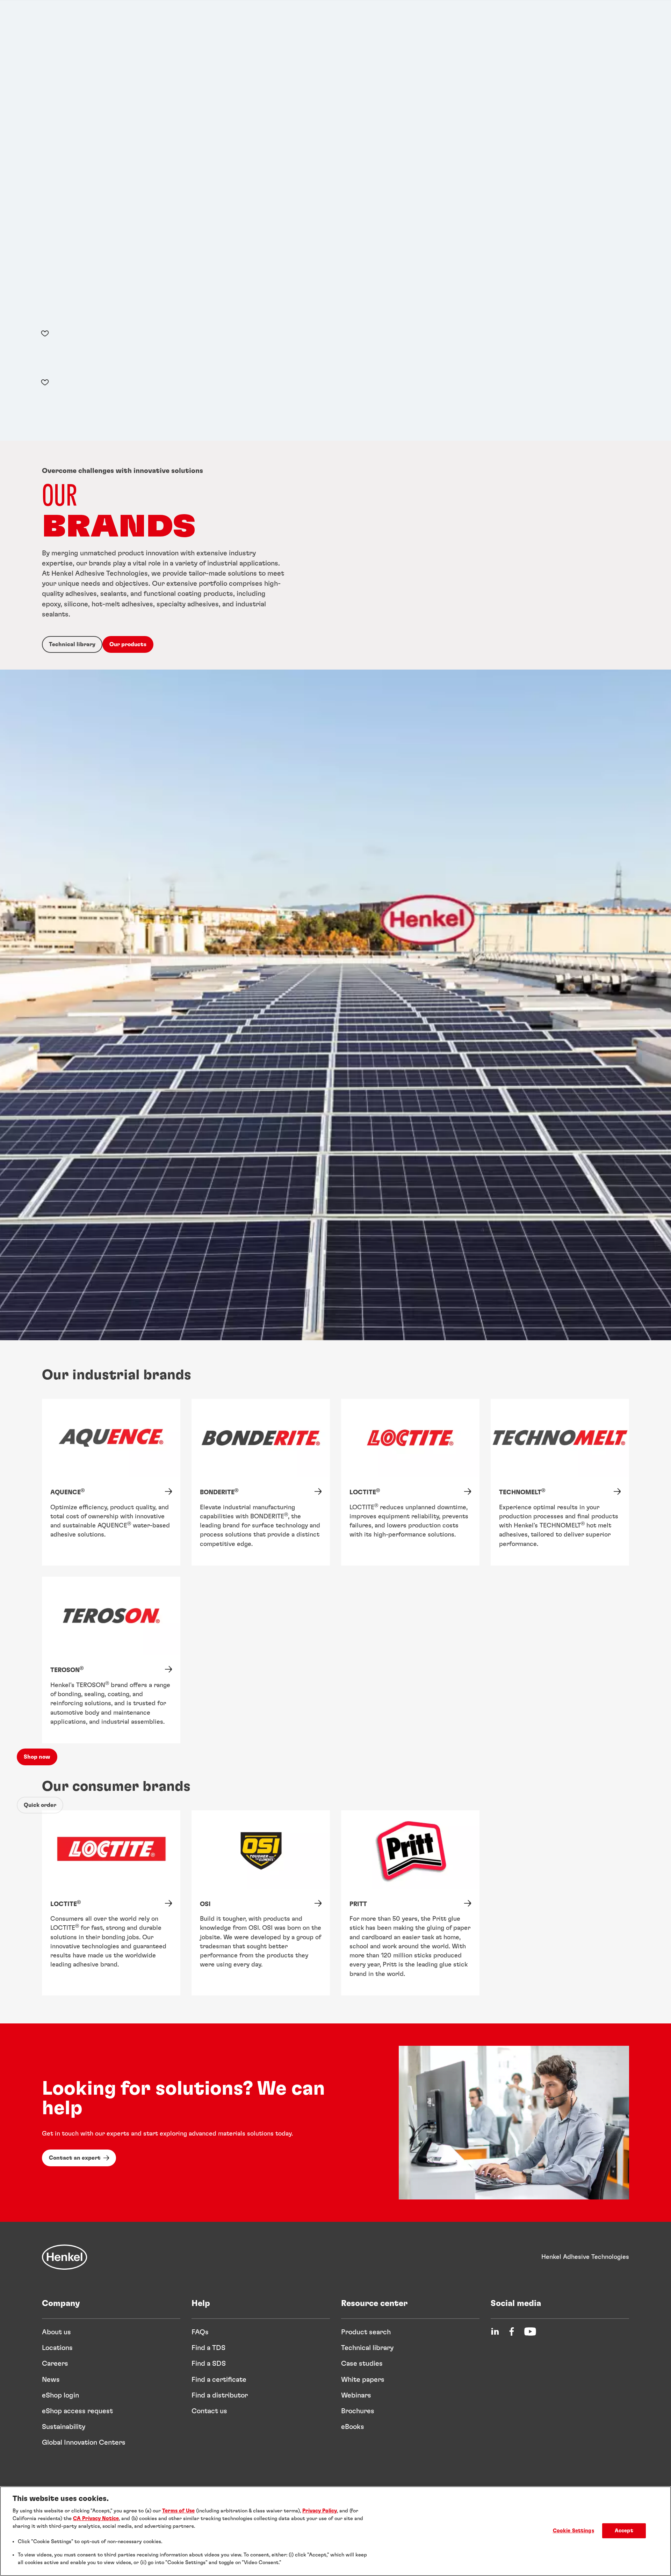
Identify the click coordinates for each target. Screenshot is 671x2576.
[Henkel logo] (35, 19)
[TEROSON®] (111, 1660)
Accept (624, 2531)
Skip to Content (23, 5)
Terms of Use (178, 2511)
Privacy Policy (320, 2511)
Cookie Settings (573, 2531)
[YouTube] (530, 2331)
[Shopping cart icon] (38, 353)
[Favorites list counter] (45, 333)
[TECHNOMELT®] (560, 1482)
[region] (335, 2531)
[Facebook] (512, 2331)
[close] (23, 45)
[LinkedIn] (495, 2331)
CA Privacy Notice (96, 2519)
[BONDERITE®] (261, 1482)
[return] (21, 74)
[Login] (38, 370)
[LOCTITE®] (410, 1482)
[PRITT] (410, 1903)
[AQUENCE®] (111, 1482)
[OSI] (261, 1903)
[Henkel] (65, 2257)
